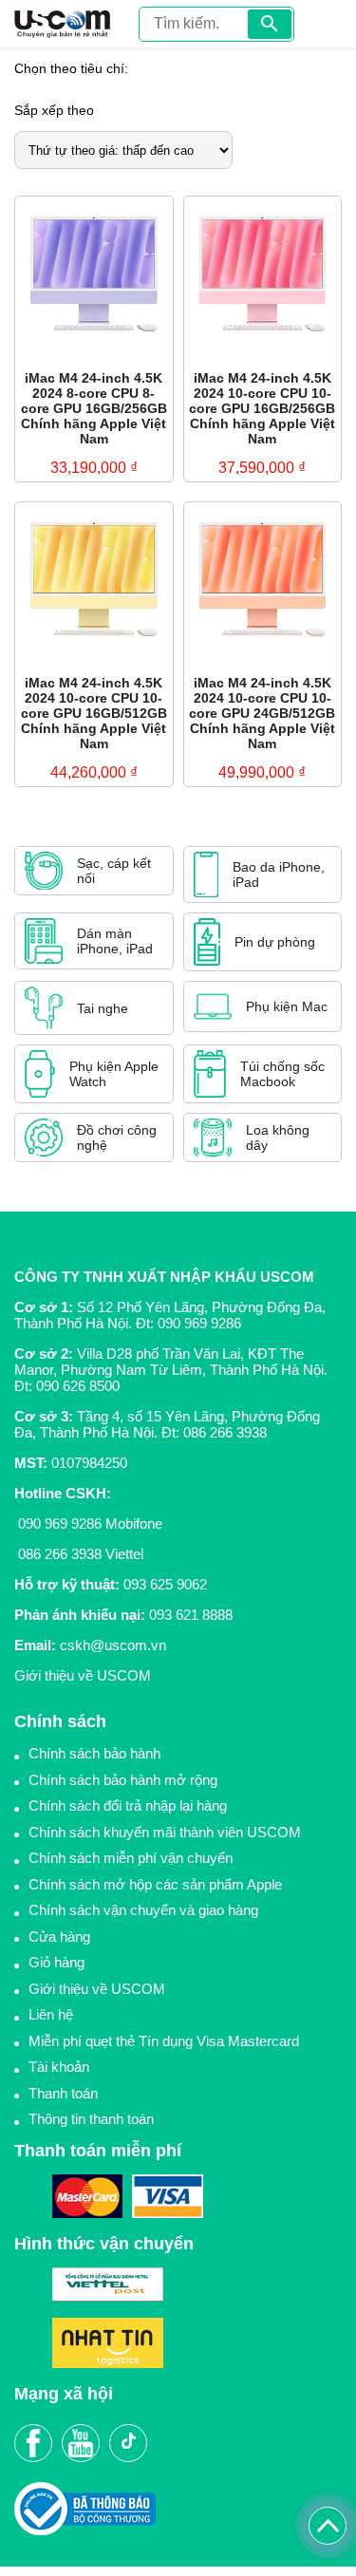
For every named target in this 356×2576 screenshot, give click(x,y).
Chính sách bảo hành (94, 1753)
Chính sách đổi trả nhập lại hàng (128, 1805)
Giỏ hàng (56, 1962)
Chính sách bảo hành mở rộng (123, 1780)
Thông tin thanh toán (91, 2119)
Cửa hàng (59, 1937)
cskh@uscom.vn (113, 1645)
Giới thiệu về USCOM (83, 1675)
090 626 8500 (78, 1386)
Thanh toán (63, 2093)
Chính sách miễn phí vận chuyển (131, 1858)
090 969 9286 (199, 1323)
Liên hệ (51, 2014)
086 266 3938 (225, 1432)
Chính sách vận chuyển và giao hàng (143, 1910)
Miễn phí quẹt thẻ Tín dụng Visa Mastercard (164, 2041)
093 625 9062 (165, 1584)
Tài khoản (59, 2067)
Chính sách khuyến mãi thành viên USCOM (165, 1832)
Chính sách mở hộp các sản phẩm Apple (155, 1884)
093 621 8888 (191, 1615)
